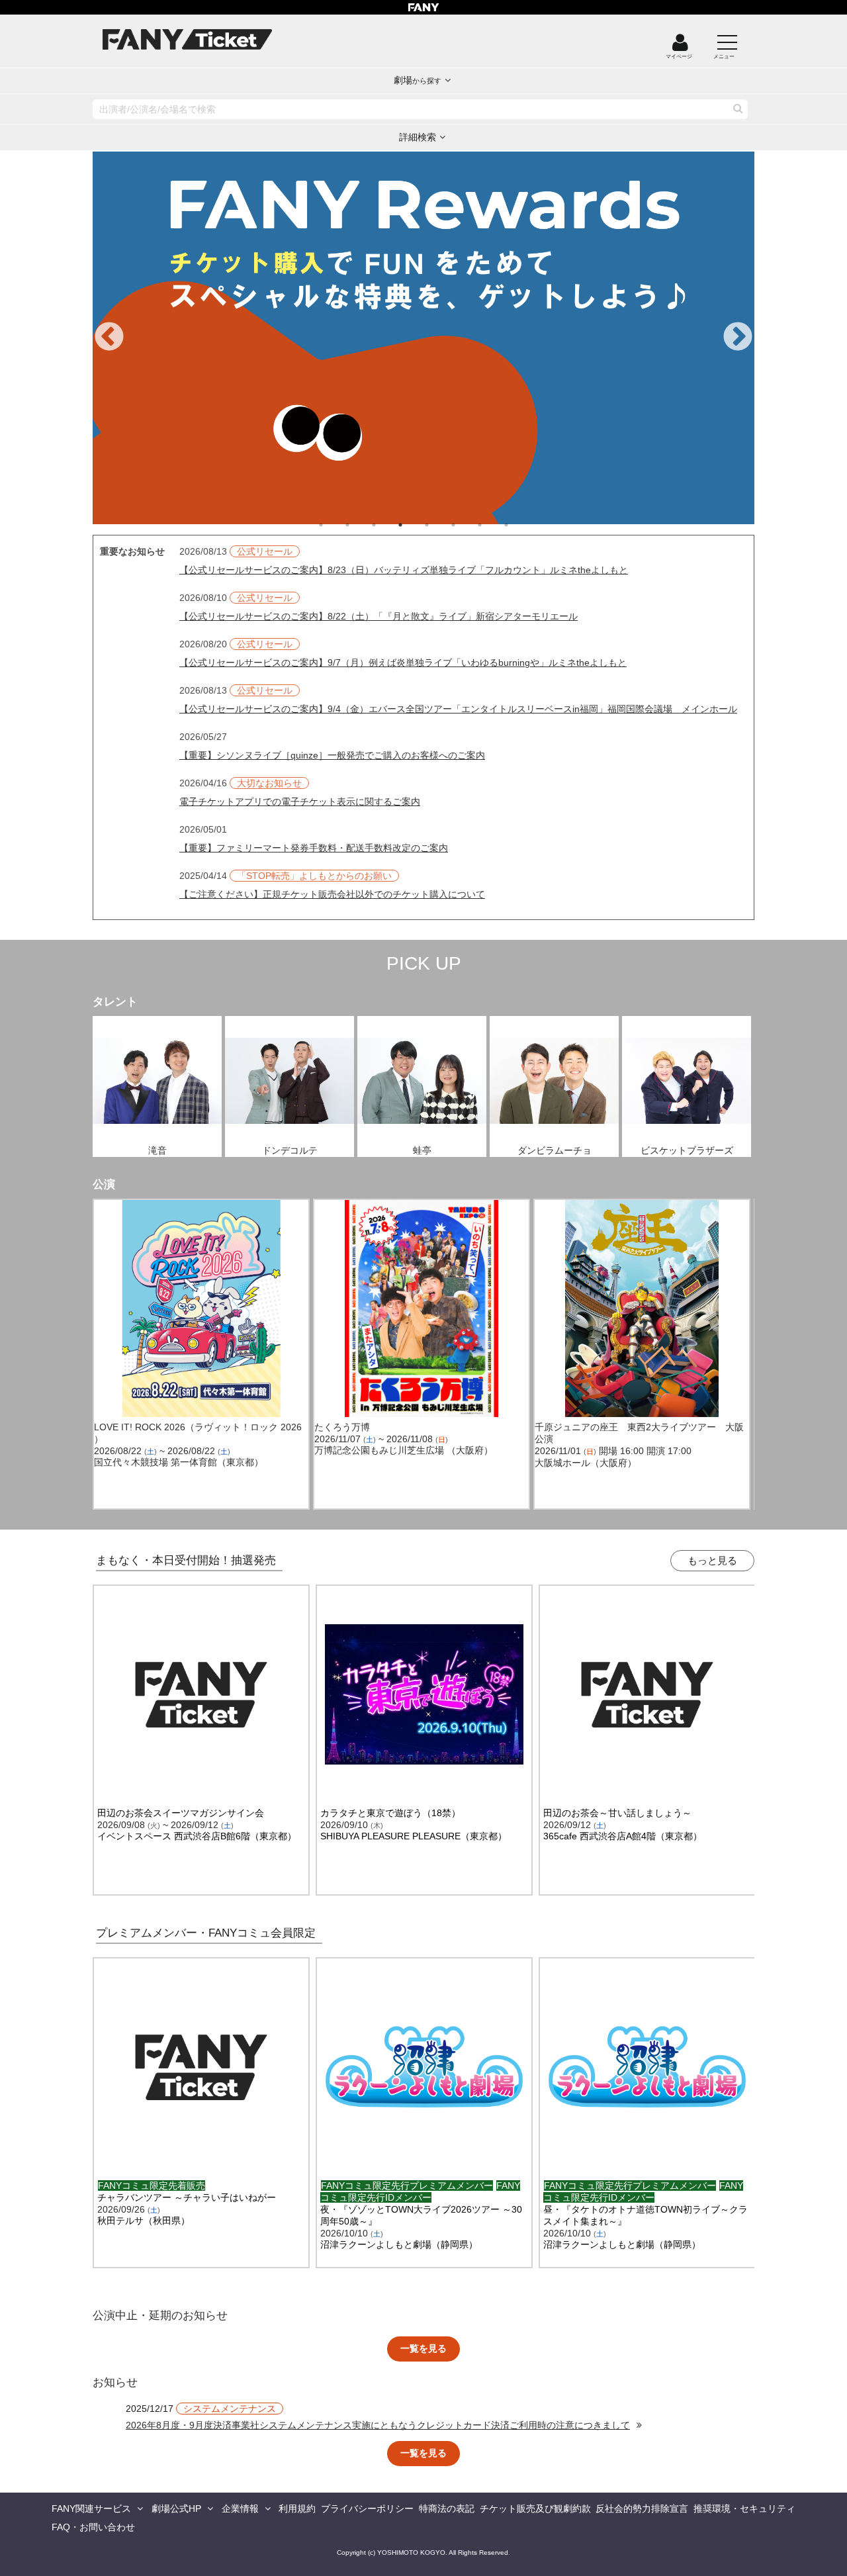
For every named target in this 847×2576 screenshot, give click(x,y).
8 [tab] (519, 525)
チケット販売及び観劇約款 (535, 2508)
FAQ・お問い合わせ (93, 2527)
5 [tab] (440, 525)
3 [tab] (387, 525)
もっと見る (712, 1560)
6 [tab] (467, 525)
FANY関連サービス (91, 2508)
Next (738, 338)
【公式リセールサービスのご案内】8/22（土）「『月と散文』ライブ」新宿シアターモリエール (379, 616)
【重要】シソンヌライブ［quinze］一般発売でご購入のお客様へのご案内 (332, 755)
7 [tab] (493, 525)
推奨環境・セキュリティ (744, 2508)
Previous (109, 338)
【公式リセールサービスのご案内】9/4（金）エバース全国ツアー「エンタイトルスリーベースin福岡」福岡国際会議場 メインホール (458, 709)
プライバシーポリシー (367, 2508)
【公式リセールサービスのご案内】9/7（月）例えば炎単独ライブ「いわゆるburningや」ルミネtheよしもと (403, 663)
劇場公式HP (176, 2508)
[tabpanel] (423, 338)
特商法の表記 (447, 2508)
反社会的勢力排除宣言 (642, 2508)
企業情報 (240, 2508)
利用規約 (297, 2508)
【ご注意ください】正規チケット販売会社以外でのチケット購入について (332, 894)
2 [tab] (361, 525)
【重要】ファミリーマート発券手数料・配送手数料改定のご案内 (314, 848)
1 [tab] (334, 525)
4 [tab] (414, 525)
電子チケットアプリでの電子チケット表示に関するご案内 (300, 802)
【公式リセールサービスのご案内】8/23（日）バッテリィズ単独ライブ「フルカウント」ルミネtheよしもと (404, 570)
